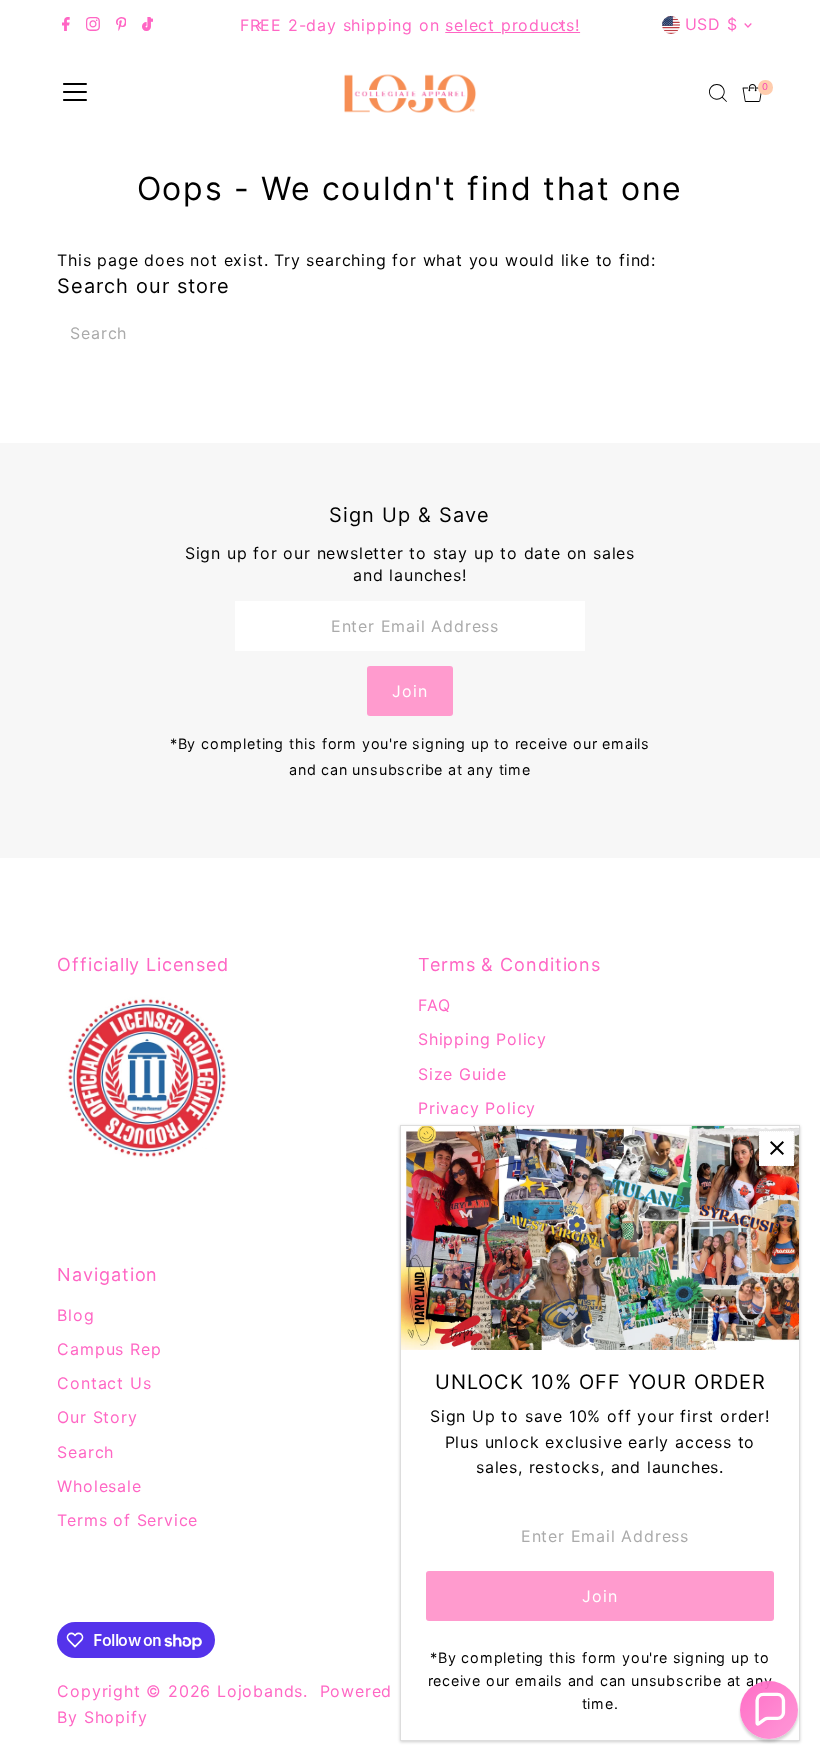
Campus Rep (109, 1349)
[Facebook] (66, 25)
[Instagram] (93, 25)
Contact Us (104, 1383)
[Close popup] (776, 1148)
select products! (512, 25)
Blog (75, 1315)
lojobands (260, 1691)
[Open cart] (752, 93)
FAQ (434, 1005)
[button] (769, 1710)
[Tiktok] (147, 25)
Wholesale (99, 1486)
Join (409, 691)
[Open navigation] (75, 93)
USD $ (711, 24)
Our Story (97, 1417)
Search (85, 1452)
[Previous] (260, 25)
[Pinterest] (121, 25)
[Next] (559, 25)
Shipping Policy (482, 1039)
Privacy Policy (477, 1108)
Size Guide (462, 1074)
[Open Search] (718, 93)
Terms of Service (127, 1520)
